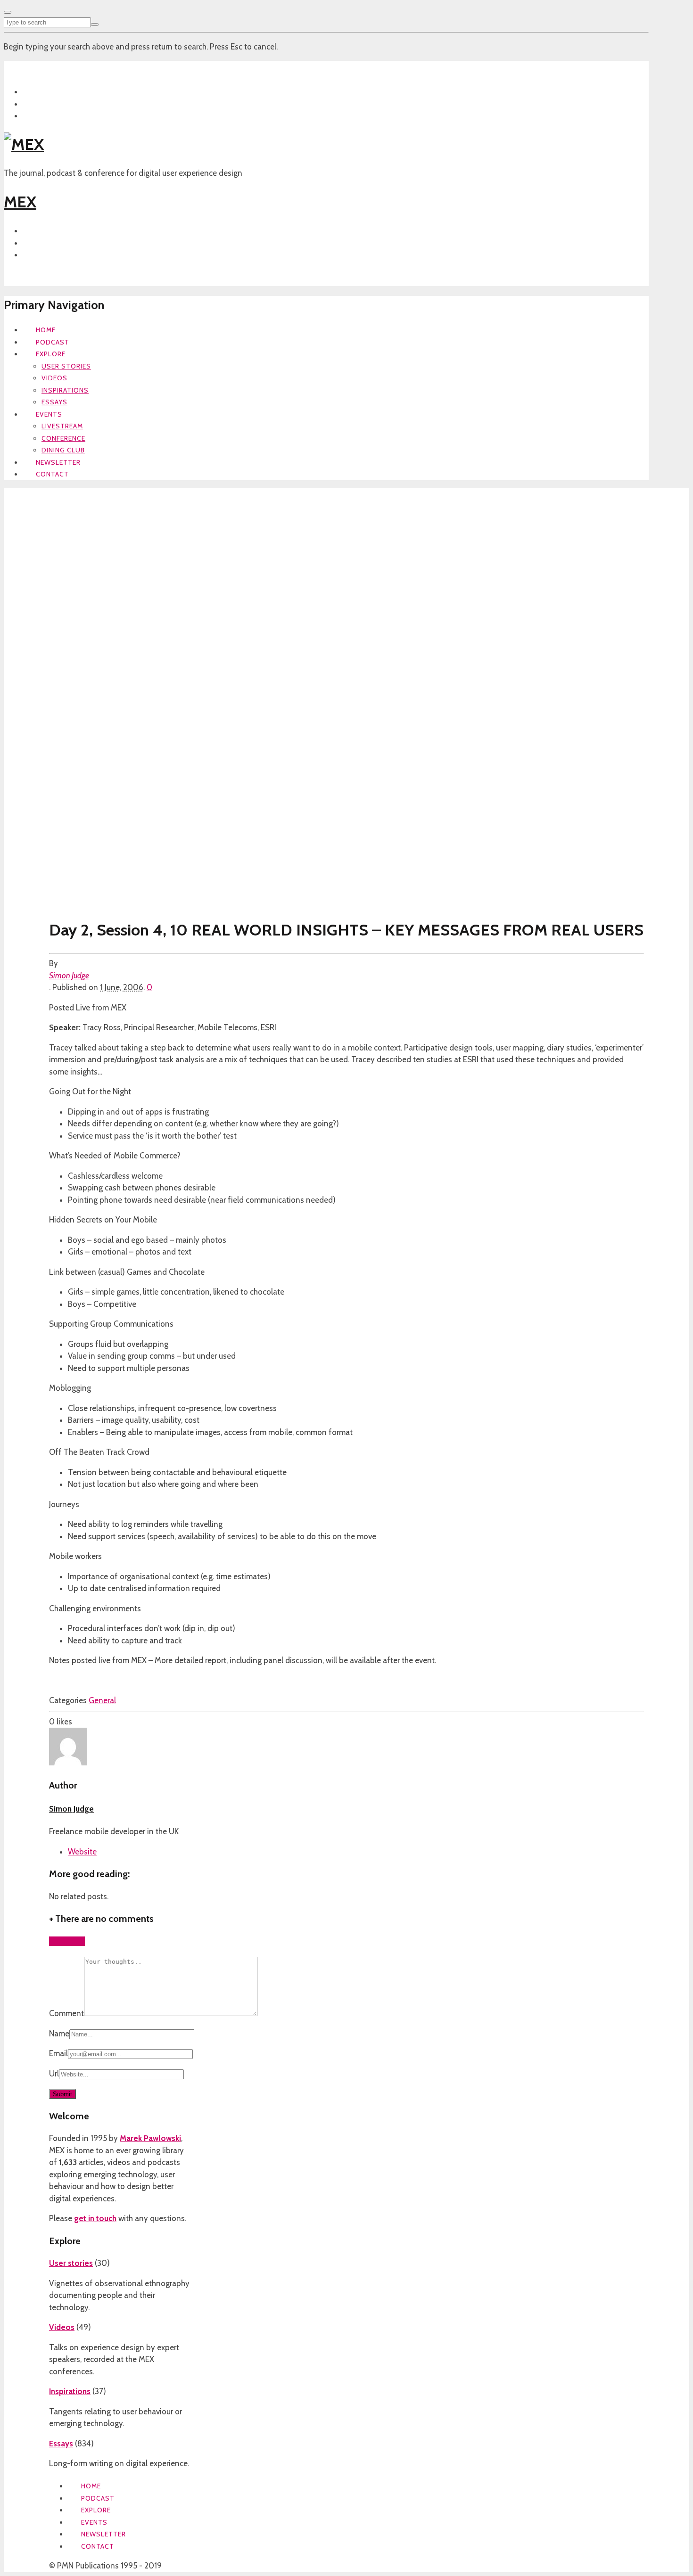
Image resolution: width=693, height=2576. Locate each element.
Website (82, 1852)
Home (46, 330)
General (102, 1700)
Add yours (67, 1941)
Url (54, 2074)
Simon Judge (69, 976)
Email (58, 2053)
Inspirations (65, 390)
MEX (20, 202)
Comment (66, 2013)
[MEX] (24, 144)
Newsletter (58, 462)
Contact (52, 474)
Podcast (53, 342)
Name (59, 2034)
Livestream (62, 426)
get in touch (95, 2218)
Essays (54, 402)
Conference (63, 438)
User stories (66, 366)
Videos (54, 378)
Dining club (63, 450)
